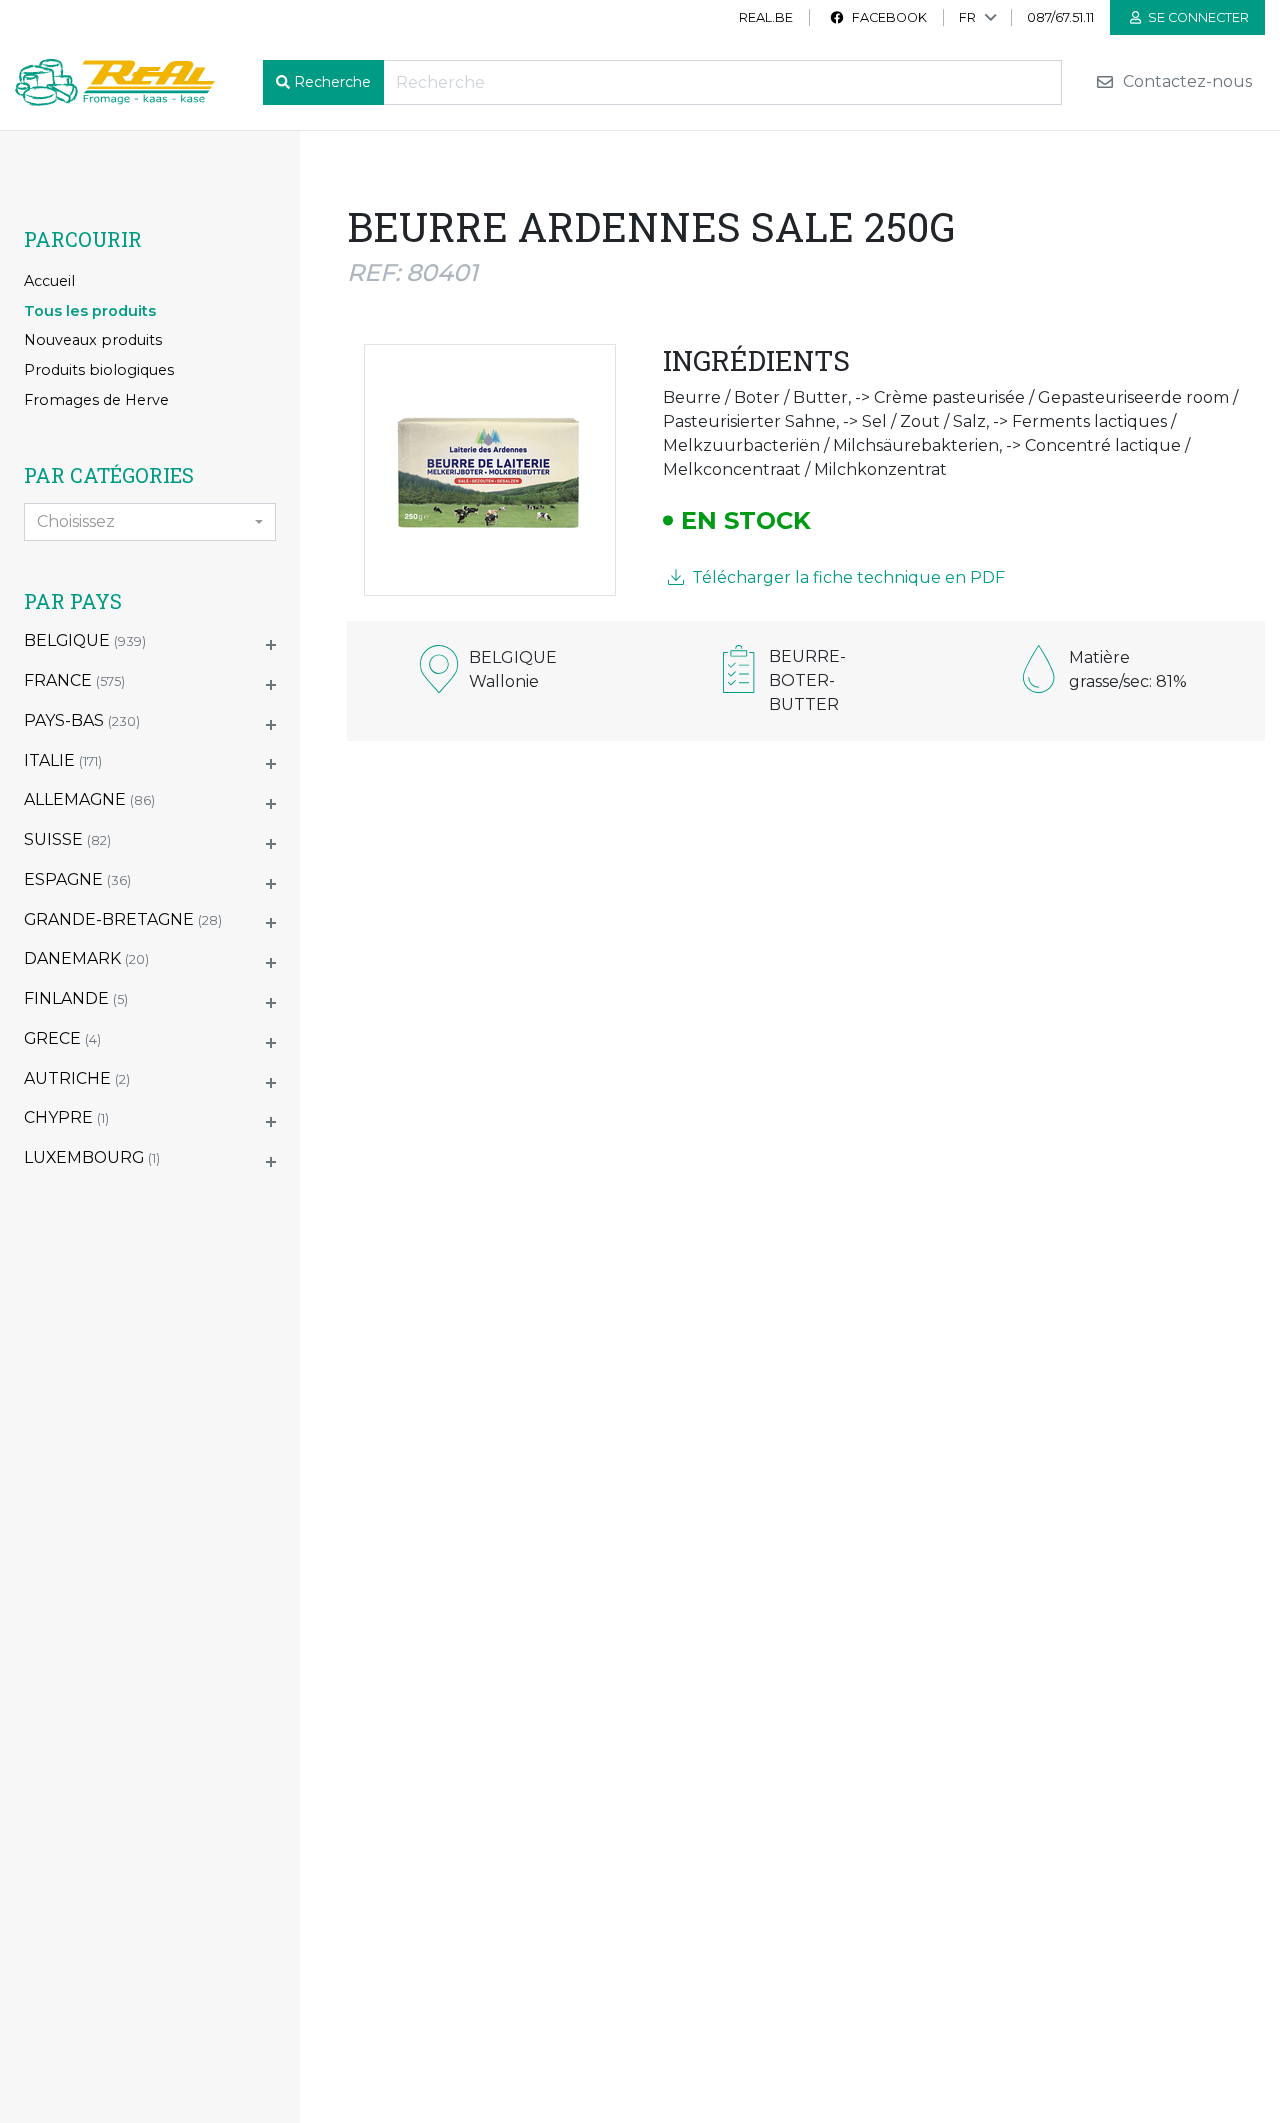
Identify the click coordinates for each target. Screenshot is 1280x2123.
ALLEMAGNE (89, 799)
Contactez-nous (1185, 82)
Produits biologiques (99, 370)
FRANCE (74, 680)
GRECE (62, 1038)
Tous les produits (90, 311)
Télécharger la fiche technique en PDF (846, 577)
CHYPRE (66, 1117)
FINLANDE (76, 998)
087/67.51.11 (1060, 17)
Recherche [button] (332, 82)
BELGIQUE (85, 640)
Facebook (888, 17)
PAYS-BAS (82, 720)
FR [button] (967, 17)
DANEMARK (86, 958)
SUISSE (67, 839)
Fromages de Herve (96, 400)
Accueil (49, 281)
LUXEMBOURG (92, 1157)
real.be (766, 17)
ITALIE (63, 760)
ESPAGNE (77, 879)
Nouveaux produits (93, 340)
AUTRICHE (77, 1078)
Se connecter (1197, 17)
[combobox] (150, 522)
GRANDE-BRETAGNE (123, 919)
